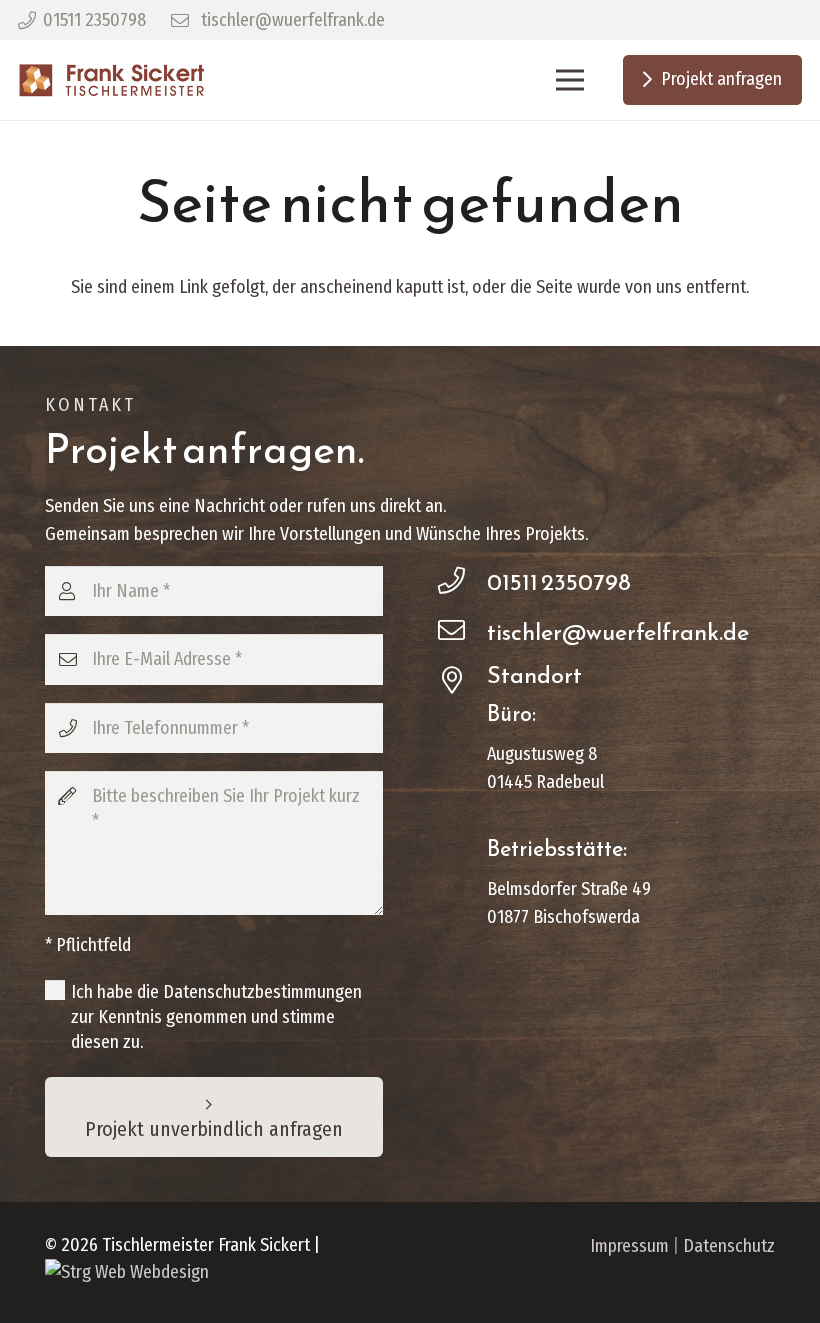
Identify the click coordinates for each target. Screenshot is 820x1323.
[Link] (111, 80)
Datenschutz (729, 1246)
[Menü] (569, 80)
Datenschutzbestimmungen (262, 992)
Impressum (629, 1246)
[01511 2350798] (462, 582)
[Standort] (462, 682)
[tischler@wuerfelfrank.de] (462, 632)
